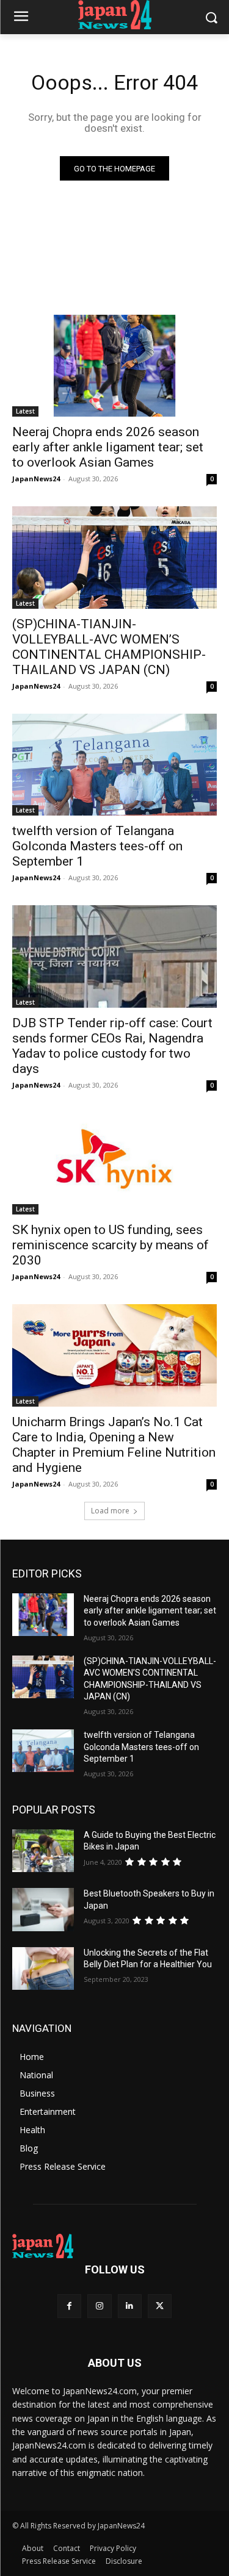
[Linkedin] (130, 2306)
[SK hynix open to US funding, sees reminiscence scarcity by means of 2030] (114, 1164)
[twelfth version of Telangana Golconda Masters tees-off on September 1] (114, 765)
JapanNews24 (36, 479)
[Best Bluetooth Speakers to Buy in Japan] (43, 1909)
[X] (160, 2306)
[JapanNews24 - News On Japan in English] (114, 15)
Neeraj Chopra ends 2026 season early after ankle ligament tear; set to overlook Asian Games (108, 447)
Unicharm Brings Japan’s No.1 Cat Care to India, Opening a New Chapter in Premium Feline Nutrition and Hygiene (114, 1445)
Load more (110, 1511)
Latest (25, 411)
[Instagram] (99, 2306)
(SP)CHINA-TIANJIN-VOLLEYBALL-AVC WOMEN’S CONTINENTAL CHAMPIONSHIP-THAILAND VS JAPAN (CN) (109, 647)
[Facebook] (69, 2306)
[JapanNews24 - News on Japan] (114, 2246)
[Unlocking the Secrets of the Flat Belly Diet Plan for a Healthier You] (43, 1968)
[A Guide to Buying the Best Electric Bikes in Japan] (43, 1851)
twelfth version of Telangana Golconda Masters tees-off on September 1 (97, 846)
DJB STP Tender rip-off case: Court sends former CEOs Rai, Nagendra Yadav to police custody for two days (112, 1046)
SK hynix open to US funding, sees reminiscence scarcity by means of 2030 (111, 1245)
